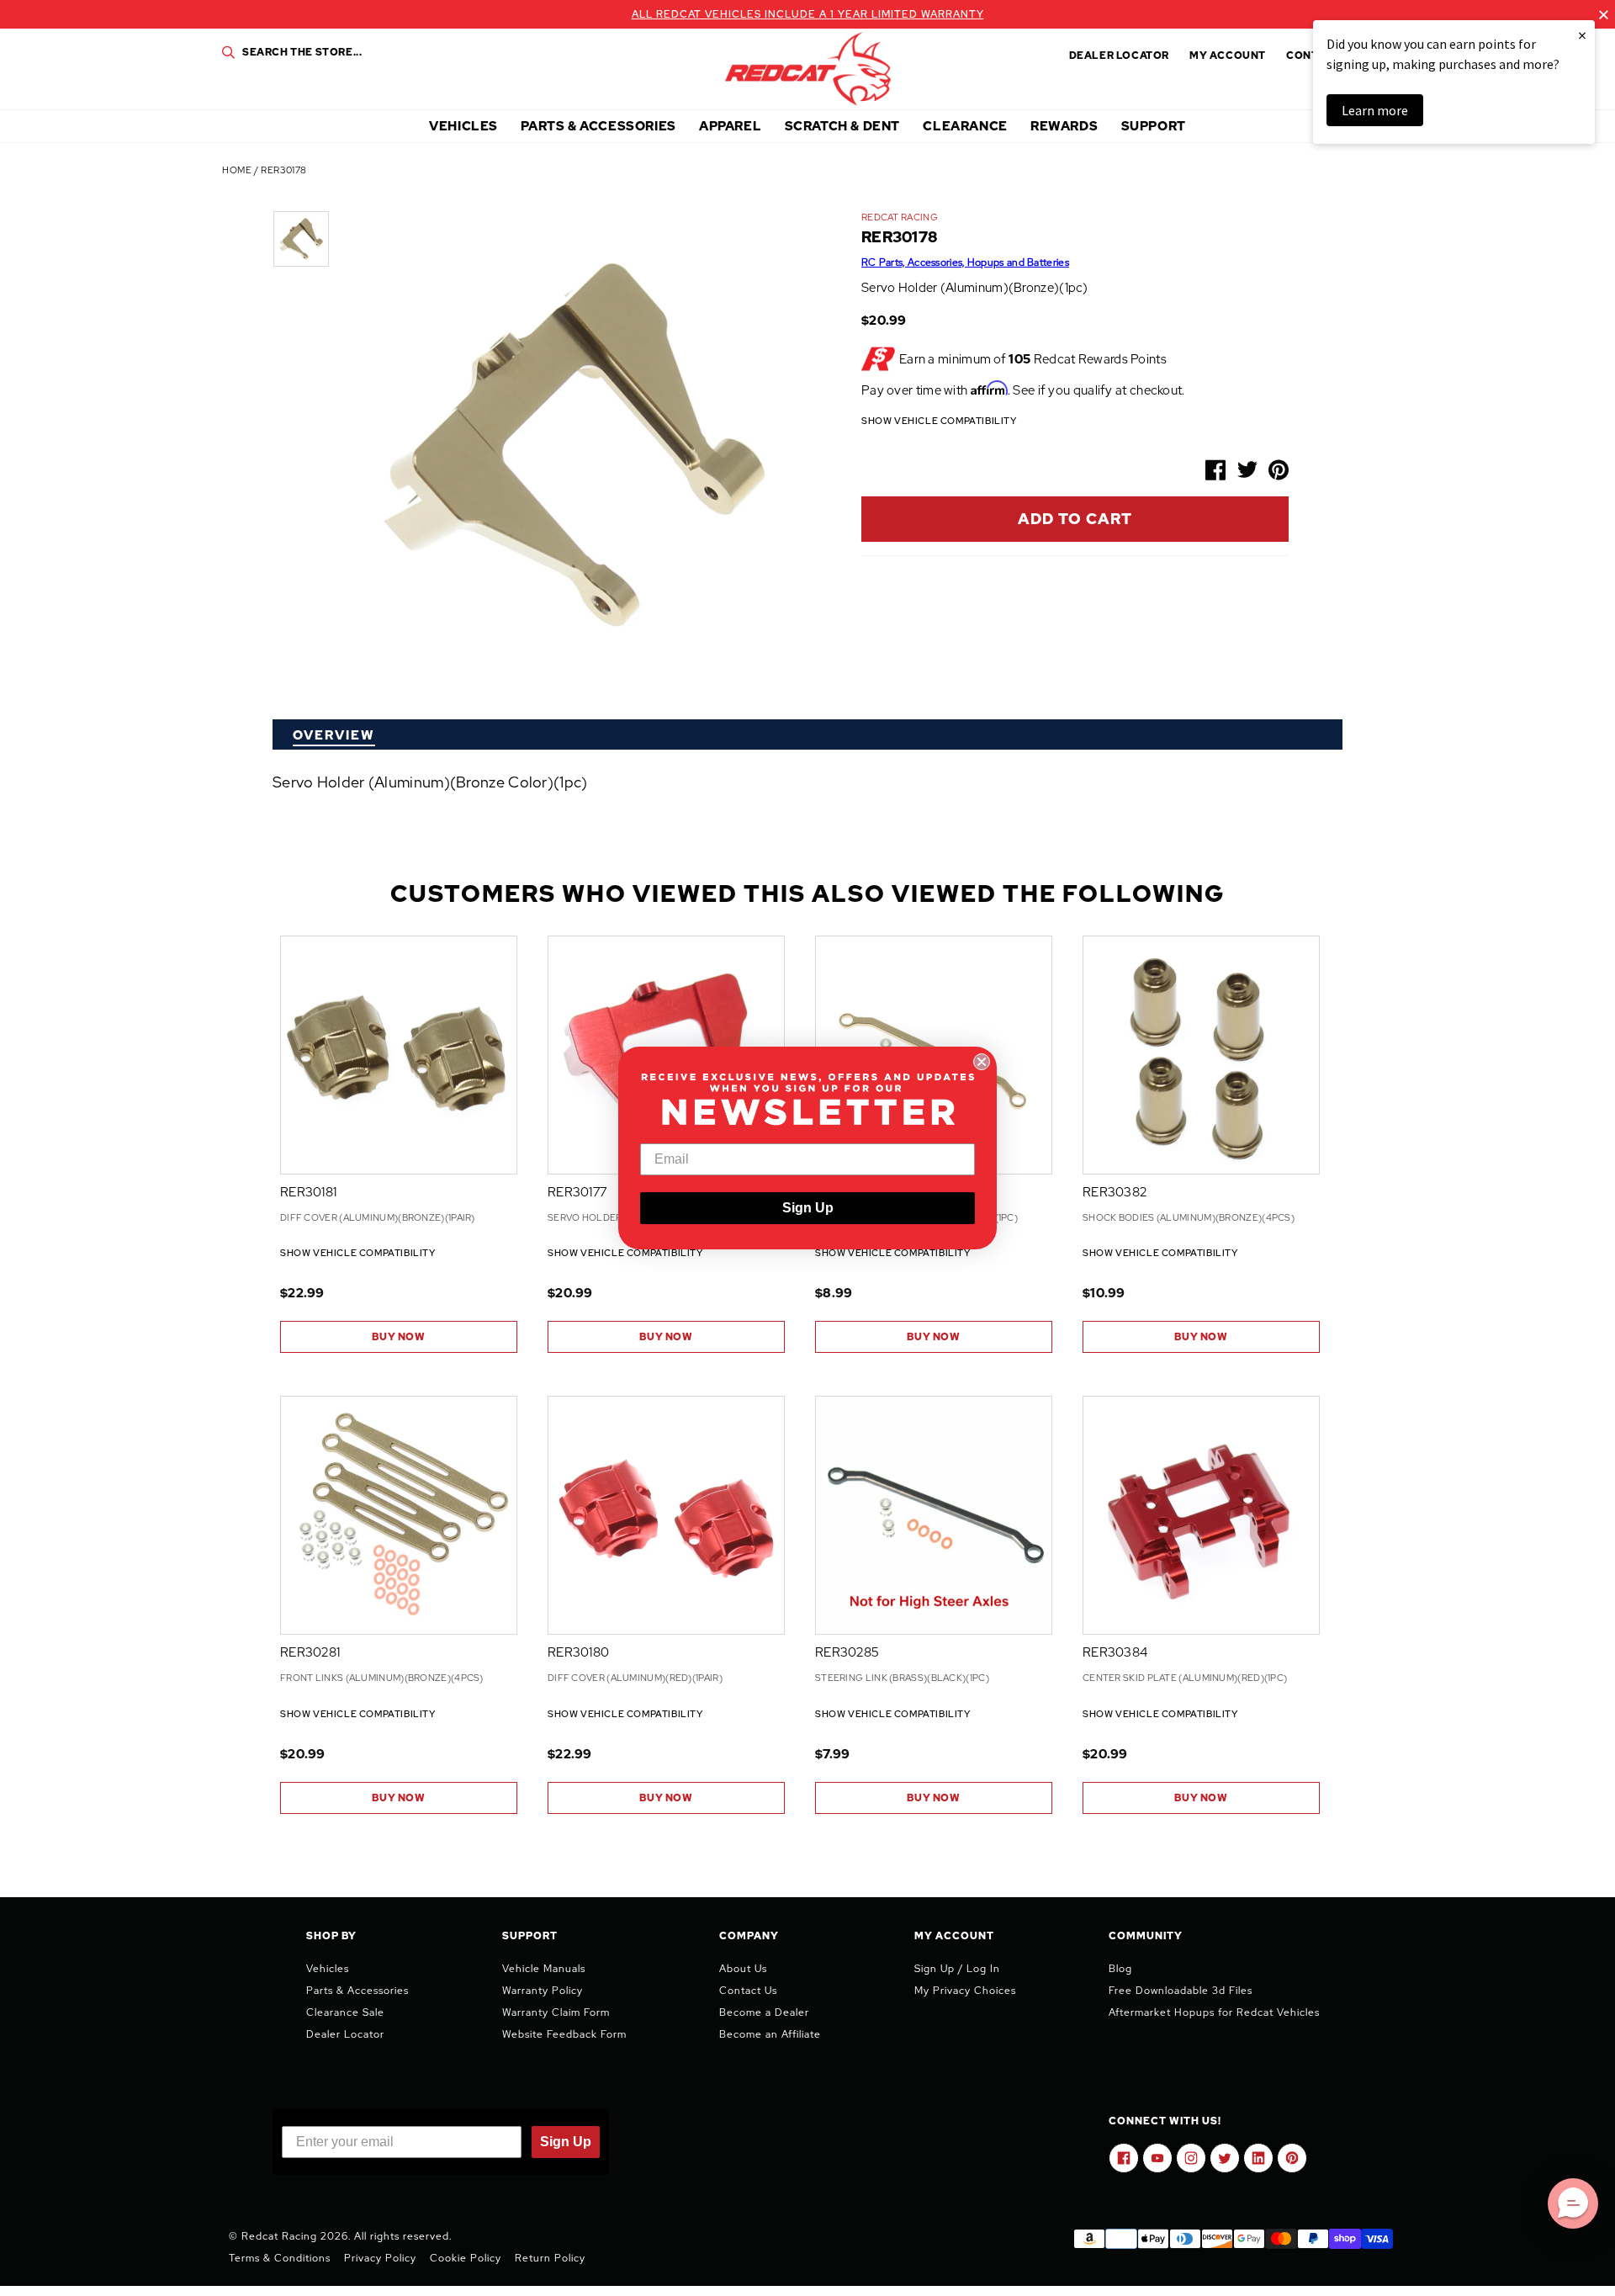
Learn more (1375, 110)
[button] (1573, 2203)
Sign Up (808, 1208)
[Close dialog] (982, 1062)
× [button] (1582, 35)
